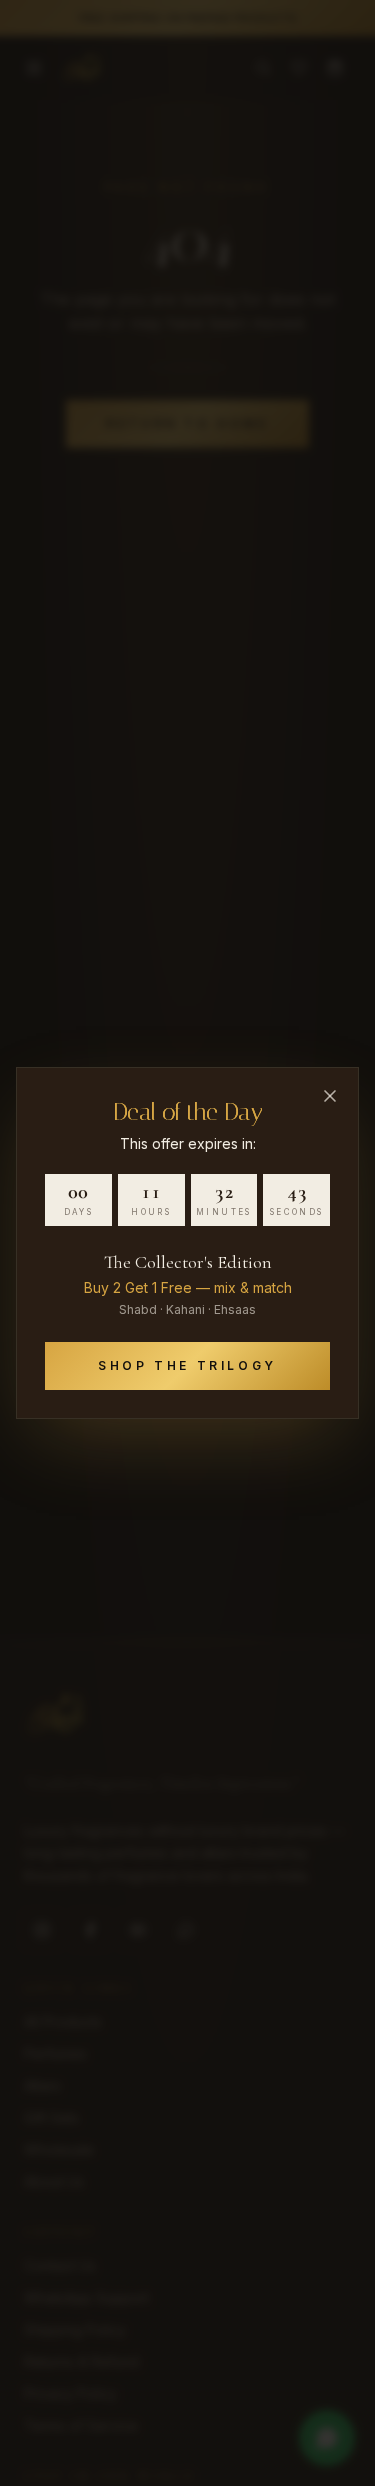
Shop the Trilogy (187, 1365)
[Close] (330, 1096)
